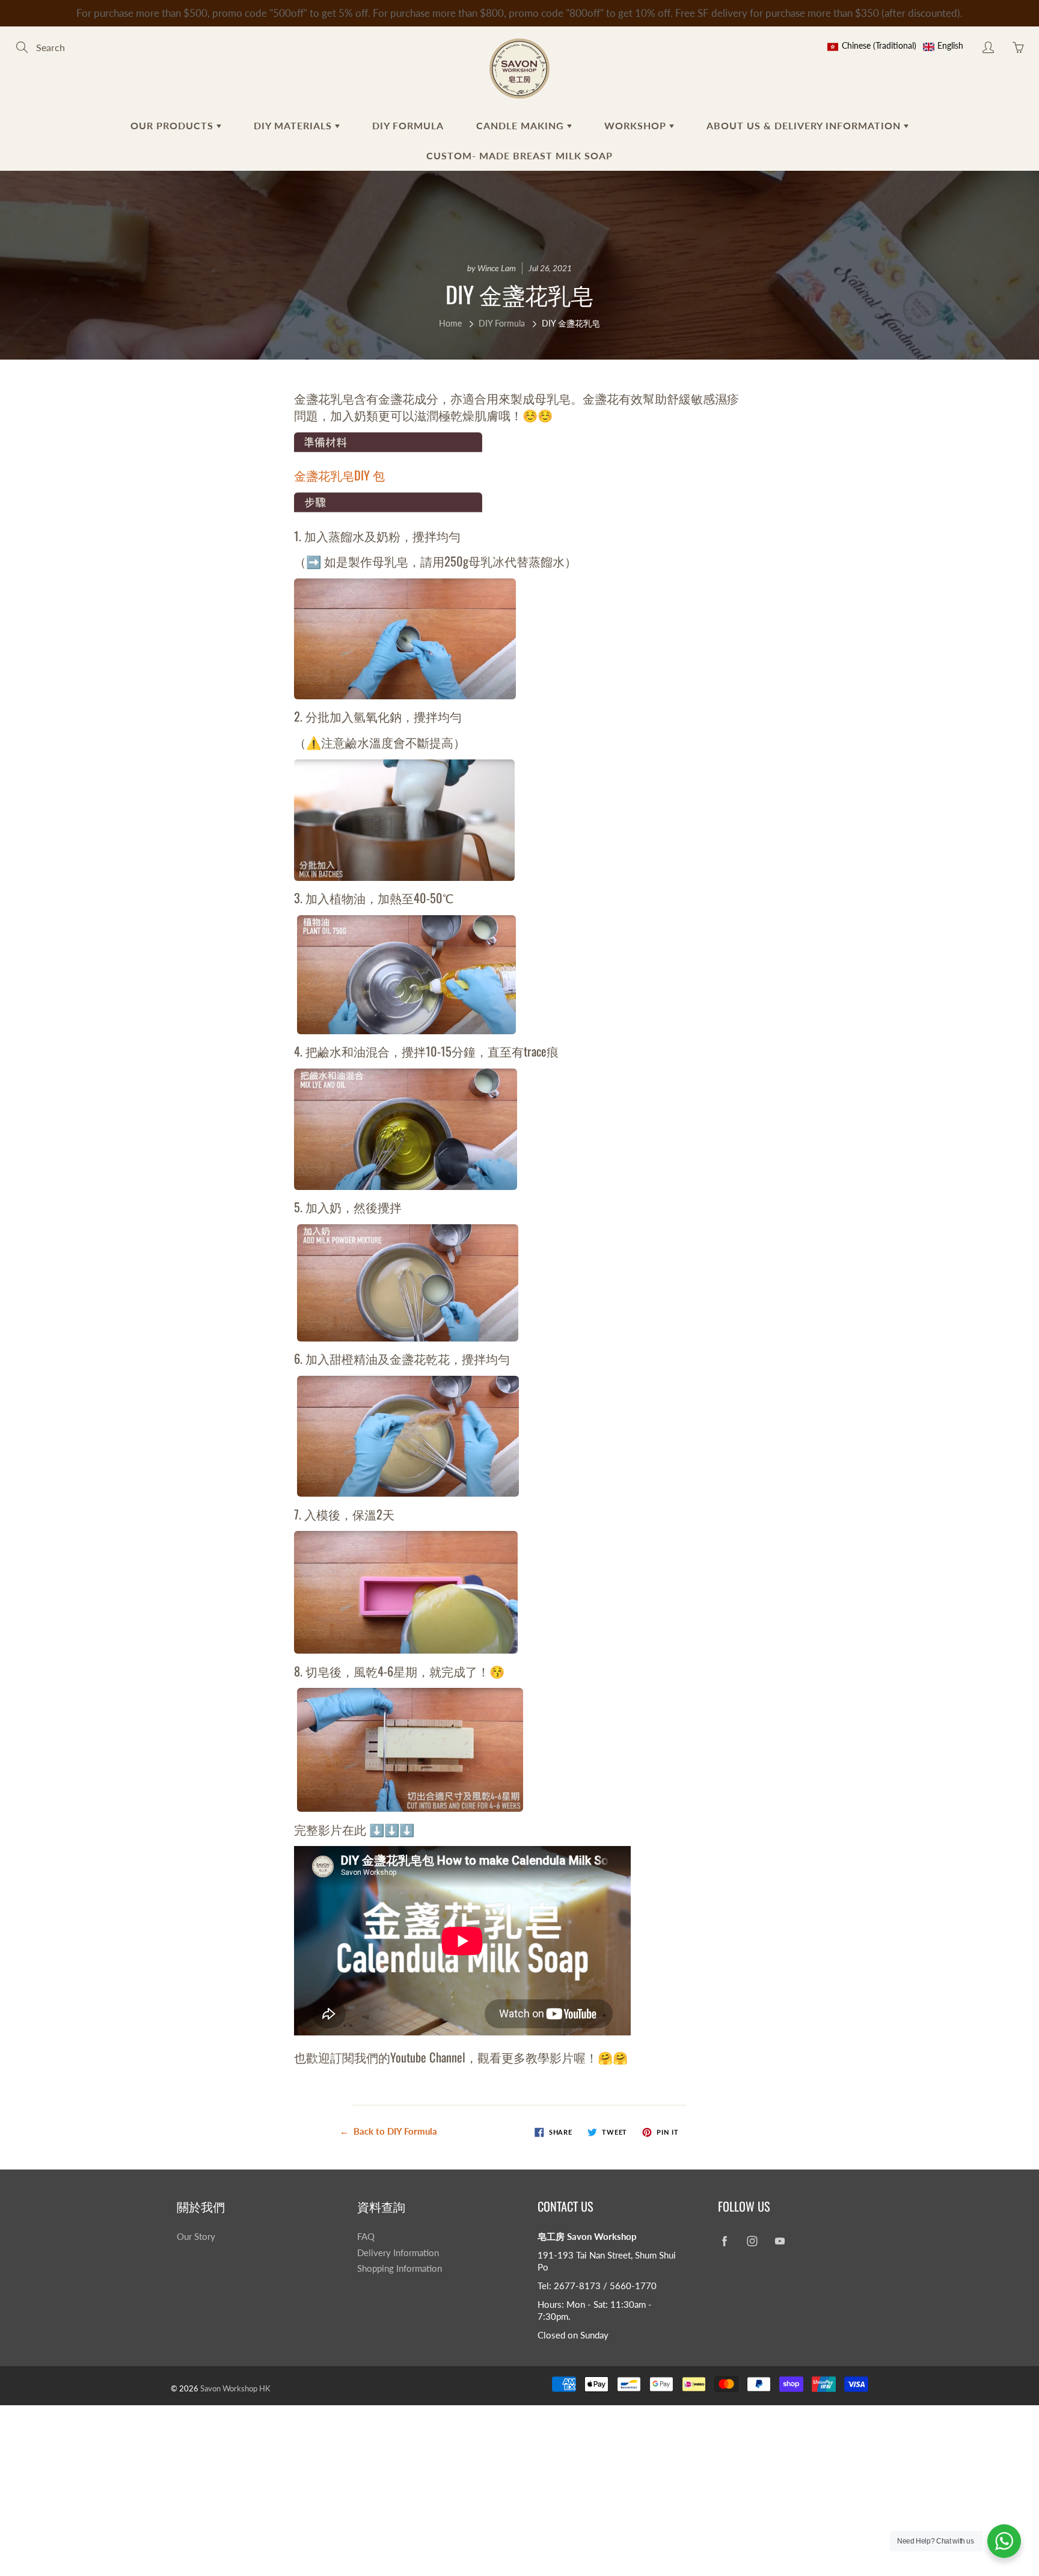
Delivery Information (398, 2253)
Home (450, 323)
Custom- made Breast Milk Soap (519, 155)
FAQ (366, 2237)
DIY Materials (294, 125)
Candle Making (522, 125)
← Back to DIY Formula (388, 2131)
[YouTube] (780, 2241)
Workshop (637, 125)
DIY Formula (408, 125)
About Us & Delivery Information (805, 125)
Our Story (196, 2237)
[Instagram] (752, 2241)
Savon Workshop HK (235, 2388)
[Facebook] (724, 2241)
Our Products (173, 125)
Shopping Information (400, 2268)
